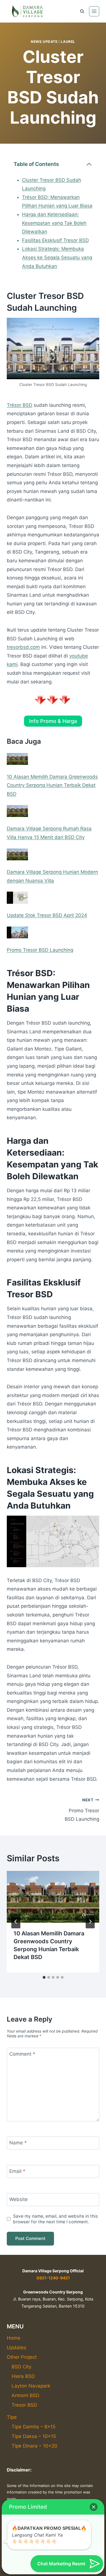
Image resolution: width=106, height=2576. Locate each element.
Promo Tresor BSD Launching (40, 950)
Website (19, 2199)
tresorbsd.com (23, 647)
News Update (44, 42)
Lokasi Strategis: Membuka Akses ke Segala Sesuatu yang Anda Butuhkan (57, 257)
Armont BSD (25, 2395)
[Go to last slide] (16, 1922)
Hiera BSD (23, 2376)
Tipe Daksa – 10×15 (34, 2436)
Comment (22, 2054)
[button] (94, 2507)
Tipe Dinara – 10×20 (34, 2446)
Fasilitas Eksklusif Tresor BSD (55, 240)
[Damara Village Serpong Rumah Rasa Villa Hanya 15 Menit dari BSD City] (17, 811)
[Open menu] (94, 11)
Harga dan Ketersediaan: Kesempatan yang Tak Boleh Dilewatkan (54, 223)
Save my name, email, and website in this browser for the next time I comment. (55, 2219)
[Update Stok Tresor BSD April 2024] (17, 898)
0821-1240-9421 (53, 2278)
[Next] (90, 1922)
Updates (17, 2348)
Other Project (22, 2357)
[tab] (44, 1977)
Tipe (12, 2417)
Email (17, 2171)
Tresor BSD (24, 2405)
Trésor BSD (20, 405)
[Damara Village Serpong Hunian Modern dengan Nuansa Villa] (17, 854)
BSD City (21, 2367)
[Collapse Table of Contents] (89, 164)
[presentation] (53, 1897)
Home (14, 2338)
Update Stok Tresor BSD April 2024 (47, 915)
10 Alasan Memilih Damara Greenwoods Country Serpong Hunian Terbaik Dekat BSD (52, 785)
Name (18, 2143)
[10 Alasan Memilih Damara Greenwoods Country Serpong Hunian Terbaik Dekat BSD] (17, 759)
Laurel (68, 42)
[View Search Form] (82, 11)
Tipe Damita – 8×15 (33, 2427)
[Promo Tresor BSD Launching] (17, 932)
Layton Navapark (31, 2386)
